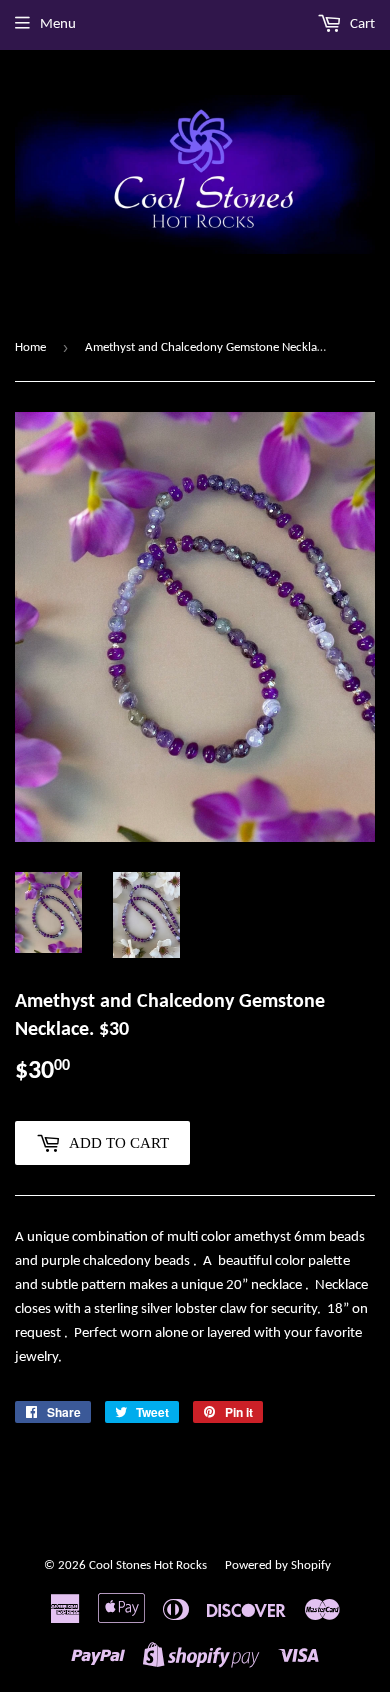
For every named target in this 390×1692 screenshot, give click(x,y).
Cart (361, 24)
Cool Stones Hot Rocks (148, 1565)
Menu (58, 24)
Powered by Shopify (278, 1565)
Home (30, 347)
